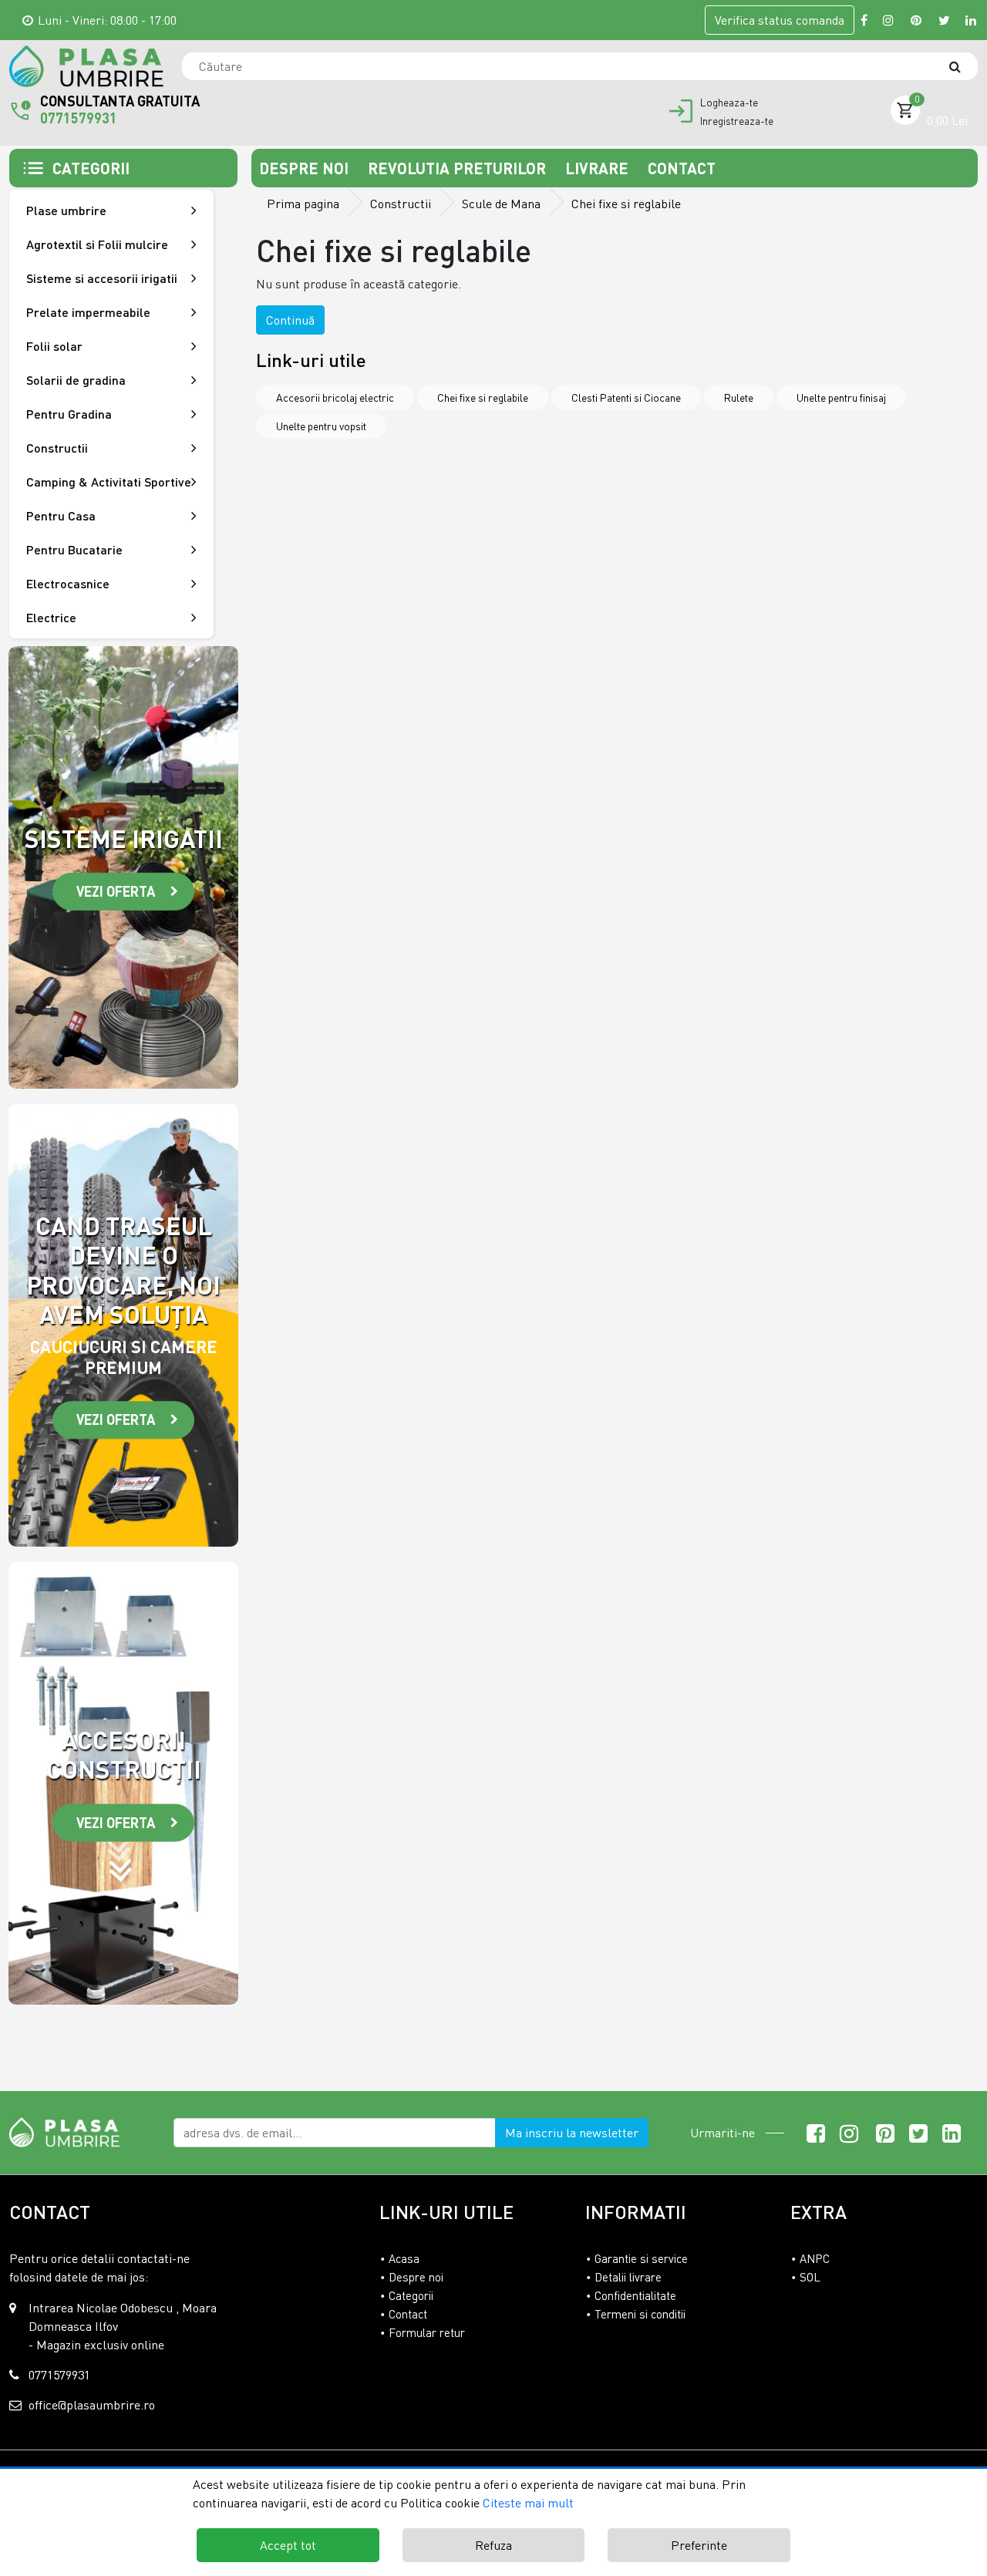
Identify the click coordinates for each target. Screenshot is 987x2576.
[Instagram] (889, 20)
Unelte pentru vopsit (321, 426)
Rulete (739, 397)
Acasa (404, 2258)
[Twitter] (944, 20)
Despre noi (306, 168)
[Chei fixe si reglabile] (86, 66)
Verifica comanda (780, 20)
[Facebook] (864, 20)
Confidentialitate (635, 2295)
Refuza (493, 2545)
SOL (810, 2277)
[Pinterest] (917, 20)
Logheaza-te (729, 103)
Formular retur (427, 2332)
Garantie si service (641, 2258)
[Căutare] (962, 66)
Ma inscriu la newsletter (572, 2133)
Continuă (290, 320)
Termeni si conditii (640, 2314)
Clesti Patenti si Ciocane (626, 397)
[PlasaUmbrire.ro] (69, 2131)
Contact (682, 168)
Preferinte (699, 2545)
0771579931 (79, 118)
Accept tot (288, 2545)
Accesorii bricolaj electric (335, 397)
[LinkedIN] (972, 20)
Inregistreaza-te (737, 121)
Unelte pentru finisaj (841, 397)
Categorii (411, 2295)
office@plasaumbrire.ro (92, 2405)
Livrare (599, 168)
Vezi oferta (116, 891)
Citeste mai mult (528, 2503)
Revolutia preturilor (459, 168)
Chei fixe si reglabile (483, 397)
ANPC (815, 2258)
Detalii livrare (628, 2277)
